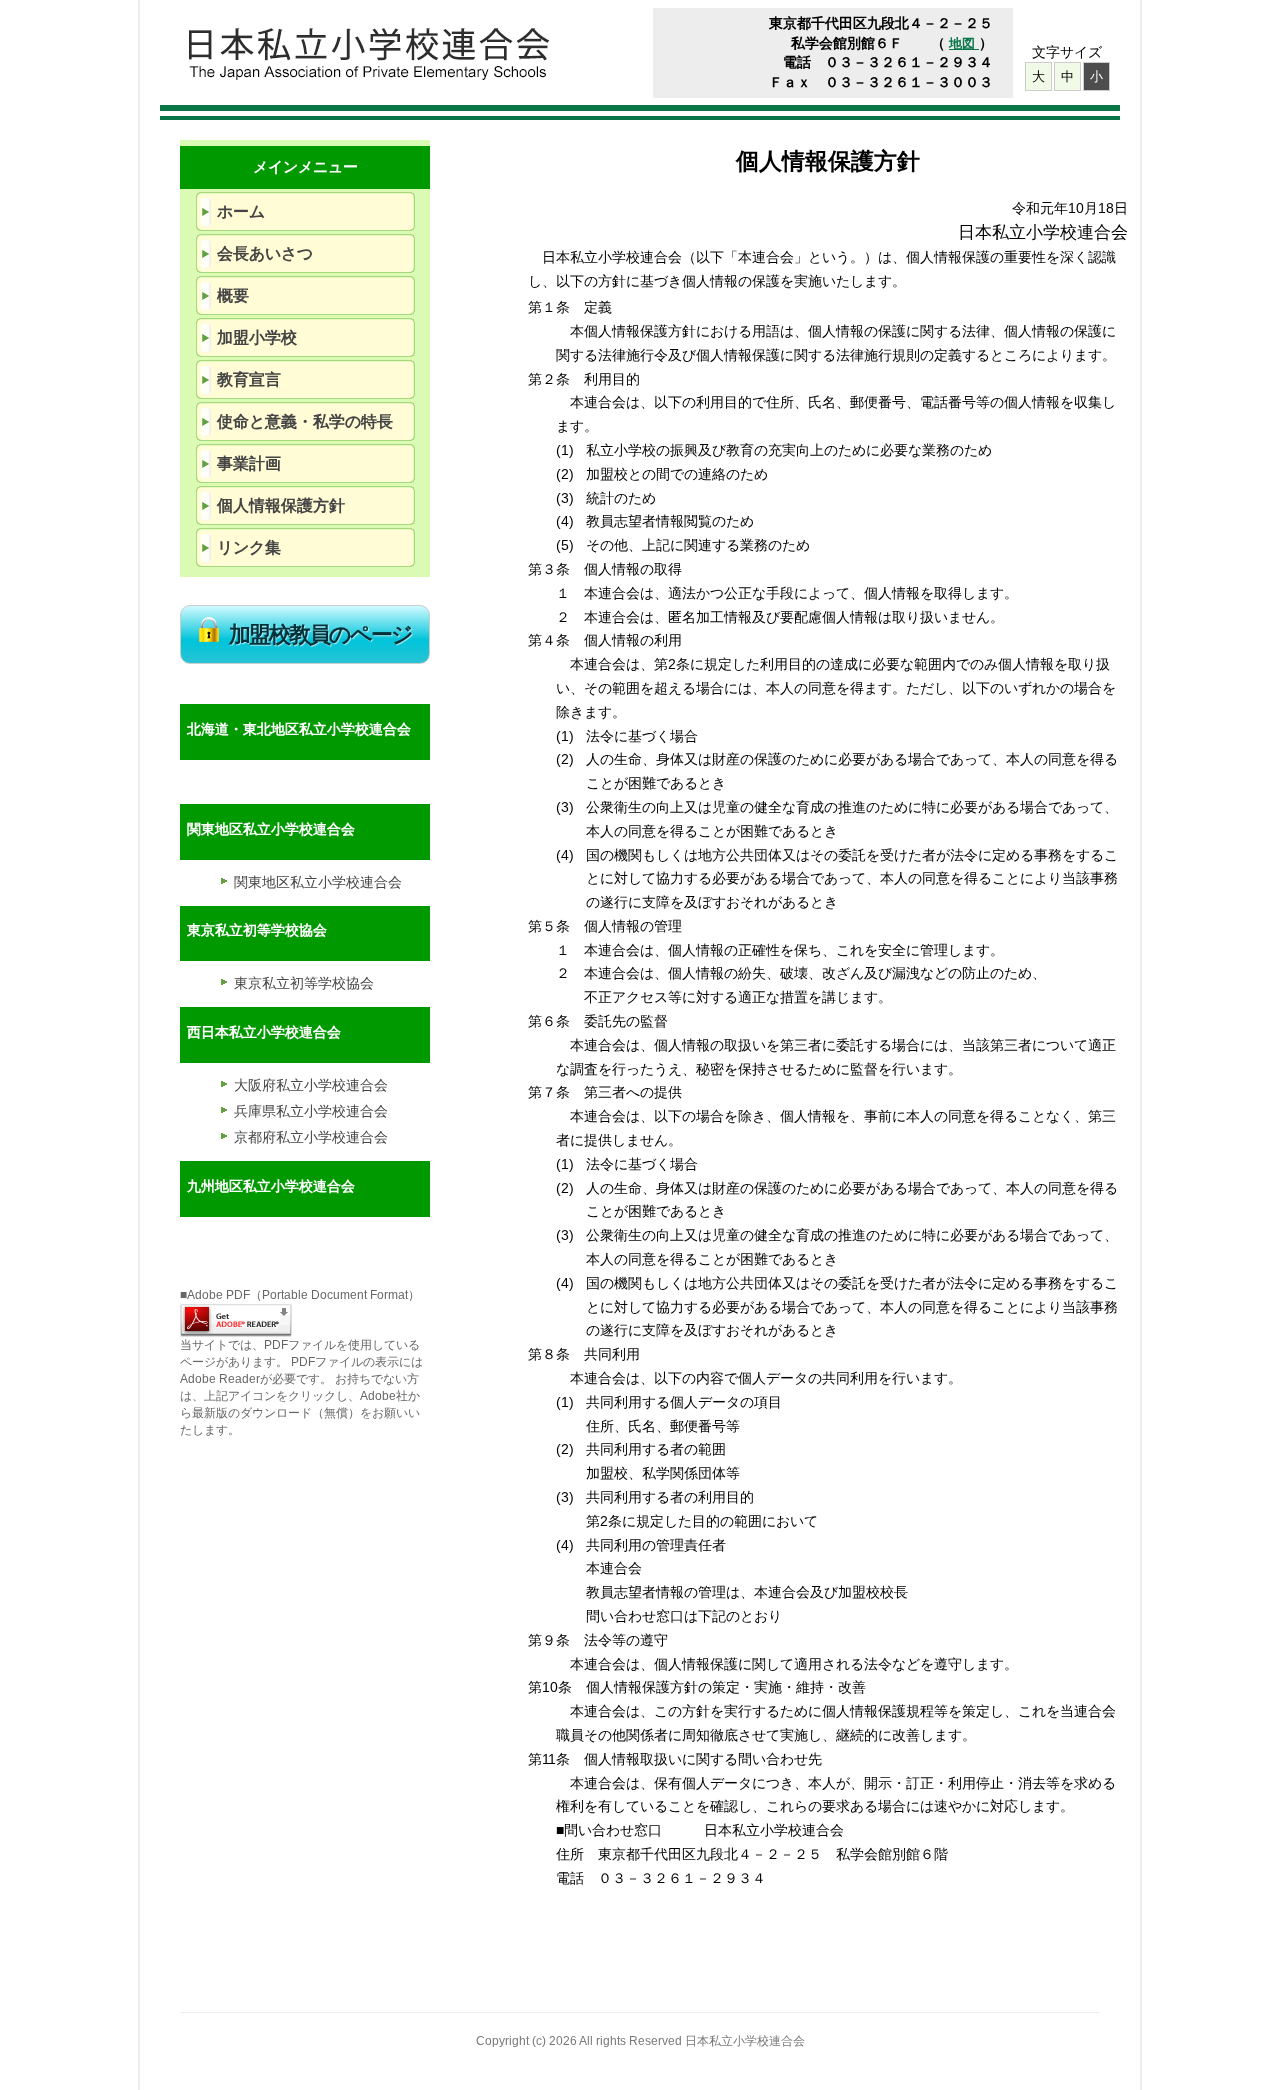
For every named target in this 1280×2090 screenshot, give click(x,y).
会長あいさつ (265, 253)
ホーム (241, 211)
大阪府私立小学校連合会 (311, 1085)
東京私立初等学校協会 (304, 983)
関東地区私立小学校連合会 (318, 882)
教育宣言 (249, 379)
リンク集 (249, 547)
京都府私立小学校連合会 (311, 1137)
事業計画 (249, 463)
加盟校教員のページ (320, 634)
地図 (964, 43)
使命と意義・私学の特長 (305, 421)
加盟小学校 (257, 337)
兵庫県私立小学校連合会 (311, 1111)
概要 (233, 295)
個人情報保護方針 (281, 505)
